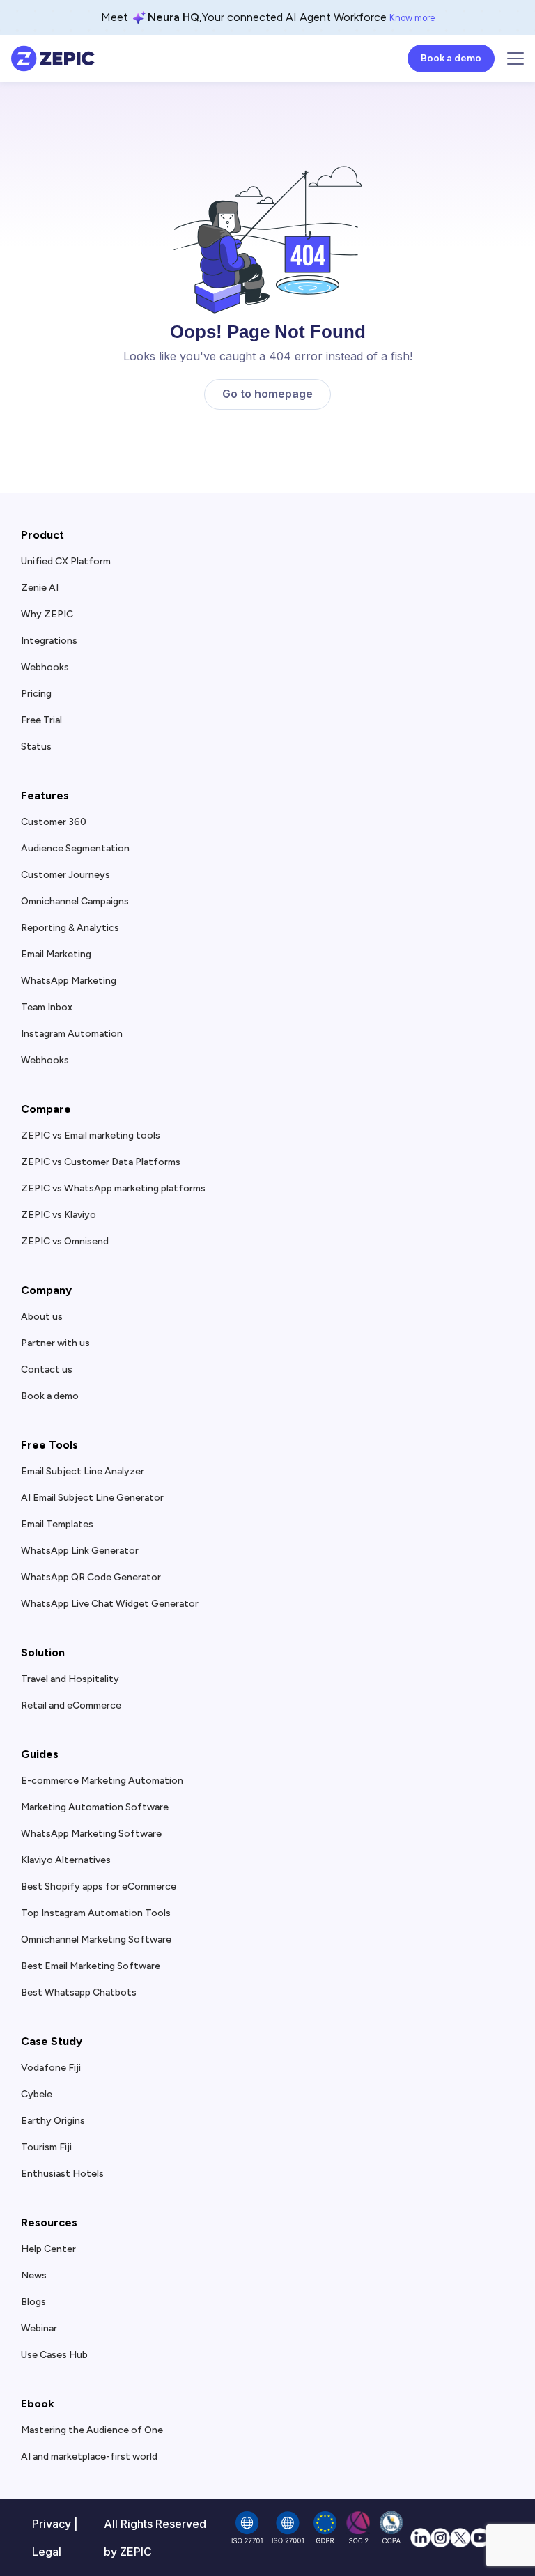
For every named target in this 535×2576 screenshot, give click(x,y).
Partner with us (55, 1343)
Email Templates (57, 1525)
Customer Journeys (65, 875)
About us (42, 1317)
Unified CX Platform (66, 562)
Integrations (49, 641)
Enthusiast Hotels (62, 2174)
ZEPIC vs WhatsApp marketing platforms (113, 1189)
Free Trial (41, 720)
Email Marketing (56, 955)
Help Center (48, 2249)
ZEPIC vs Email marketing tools (91, 1136)
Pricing (36, 694)
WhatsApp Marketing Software (91, 1834)
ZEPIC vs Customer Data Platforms (101, 1162)
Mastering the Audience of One (92, 2430)
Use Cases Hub (54, 2355)
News (34, 2276)
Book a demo (50, 1396)
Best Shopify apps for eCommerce (99, 1887)
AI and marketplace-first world (89, 2457)
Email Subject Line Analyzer (83, 1472)
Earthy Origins (53, 2121)
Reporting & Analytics (70, 928)
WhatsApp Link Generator (80, 1551)
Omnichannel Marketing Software (96, 1940)
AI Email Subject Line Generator (92, 1498)
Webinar (39, 2329)
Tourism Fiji (46, 2147)
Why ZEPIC (47, 615)
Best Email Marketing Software (91, 1966)
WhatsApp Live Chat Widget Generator (110, 1604)
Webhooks (45, 668)
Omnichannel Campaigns (75, 902)
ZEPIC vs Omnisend (65, 1242)
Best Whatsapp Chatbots (79, 1993)
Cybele (37, 2095)
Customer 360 (54, 822)
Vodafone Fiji (51, 2068)
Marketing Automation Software (95, 1807)
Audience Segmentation (75, 849)
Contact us (47, 1370)
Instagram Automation (72, 1034)
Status (36, 747)
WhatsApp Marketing (69, 981)
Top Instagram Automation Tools (96, 1913)
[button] (515, 59)
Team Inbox (47, 1008)
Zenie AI (40, 588)
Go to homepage (267, 394)
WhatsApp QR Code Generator (91, 1578)
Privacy (52, 2524)
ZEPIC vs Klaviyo (59, 1215)
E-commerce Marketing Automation (102, 1781)
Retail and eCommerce (71, 1706)
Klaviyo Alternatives (66, 1860)
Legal (47, 2552)
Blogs (33, 2302)
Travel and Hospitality (70, 1679)
